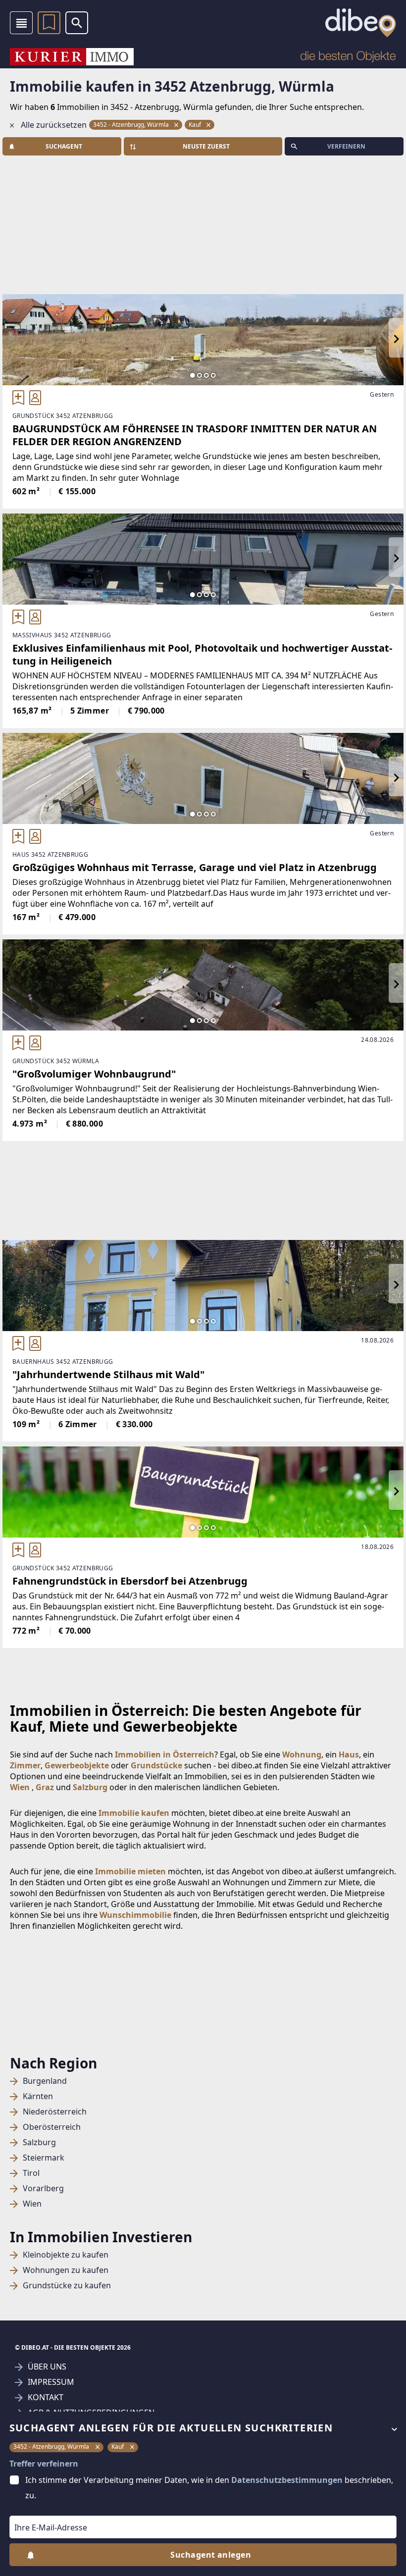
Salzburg (39, 2142)
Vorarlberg (43, 2189)
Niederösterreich (55, 2112)
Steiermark (44, 2158)
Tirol (31, 2173)
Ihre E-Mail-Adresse (38, 2509)
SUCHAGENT (64, 146)
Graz (45, 1787)
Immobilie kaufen (134, 1813)
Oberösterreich (52, 2127)
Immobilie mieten (130, 1871)
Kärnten (38, 2096)
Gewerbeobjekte (77, 1765)
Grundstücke (156, 1765)
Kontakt (46, 2397)
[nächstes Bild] (396, 340)
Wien (32, 2204)
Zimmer (25, 1765)
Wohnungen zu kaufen (66, 2270)
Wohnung (302, 1754)
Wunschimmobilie (135, 1915)
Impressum (51, 2382)
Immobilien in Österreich (165, 1754)
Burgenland (45, 2081)
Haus (349, 1754)
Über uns (47, 2367)
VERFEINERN (346, 146)
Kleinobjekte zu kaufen (66, 2255)
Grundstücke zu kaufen (67, 2286)
